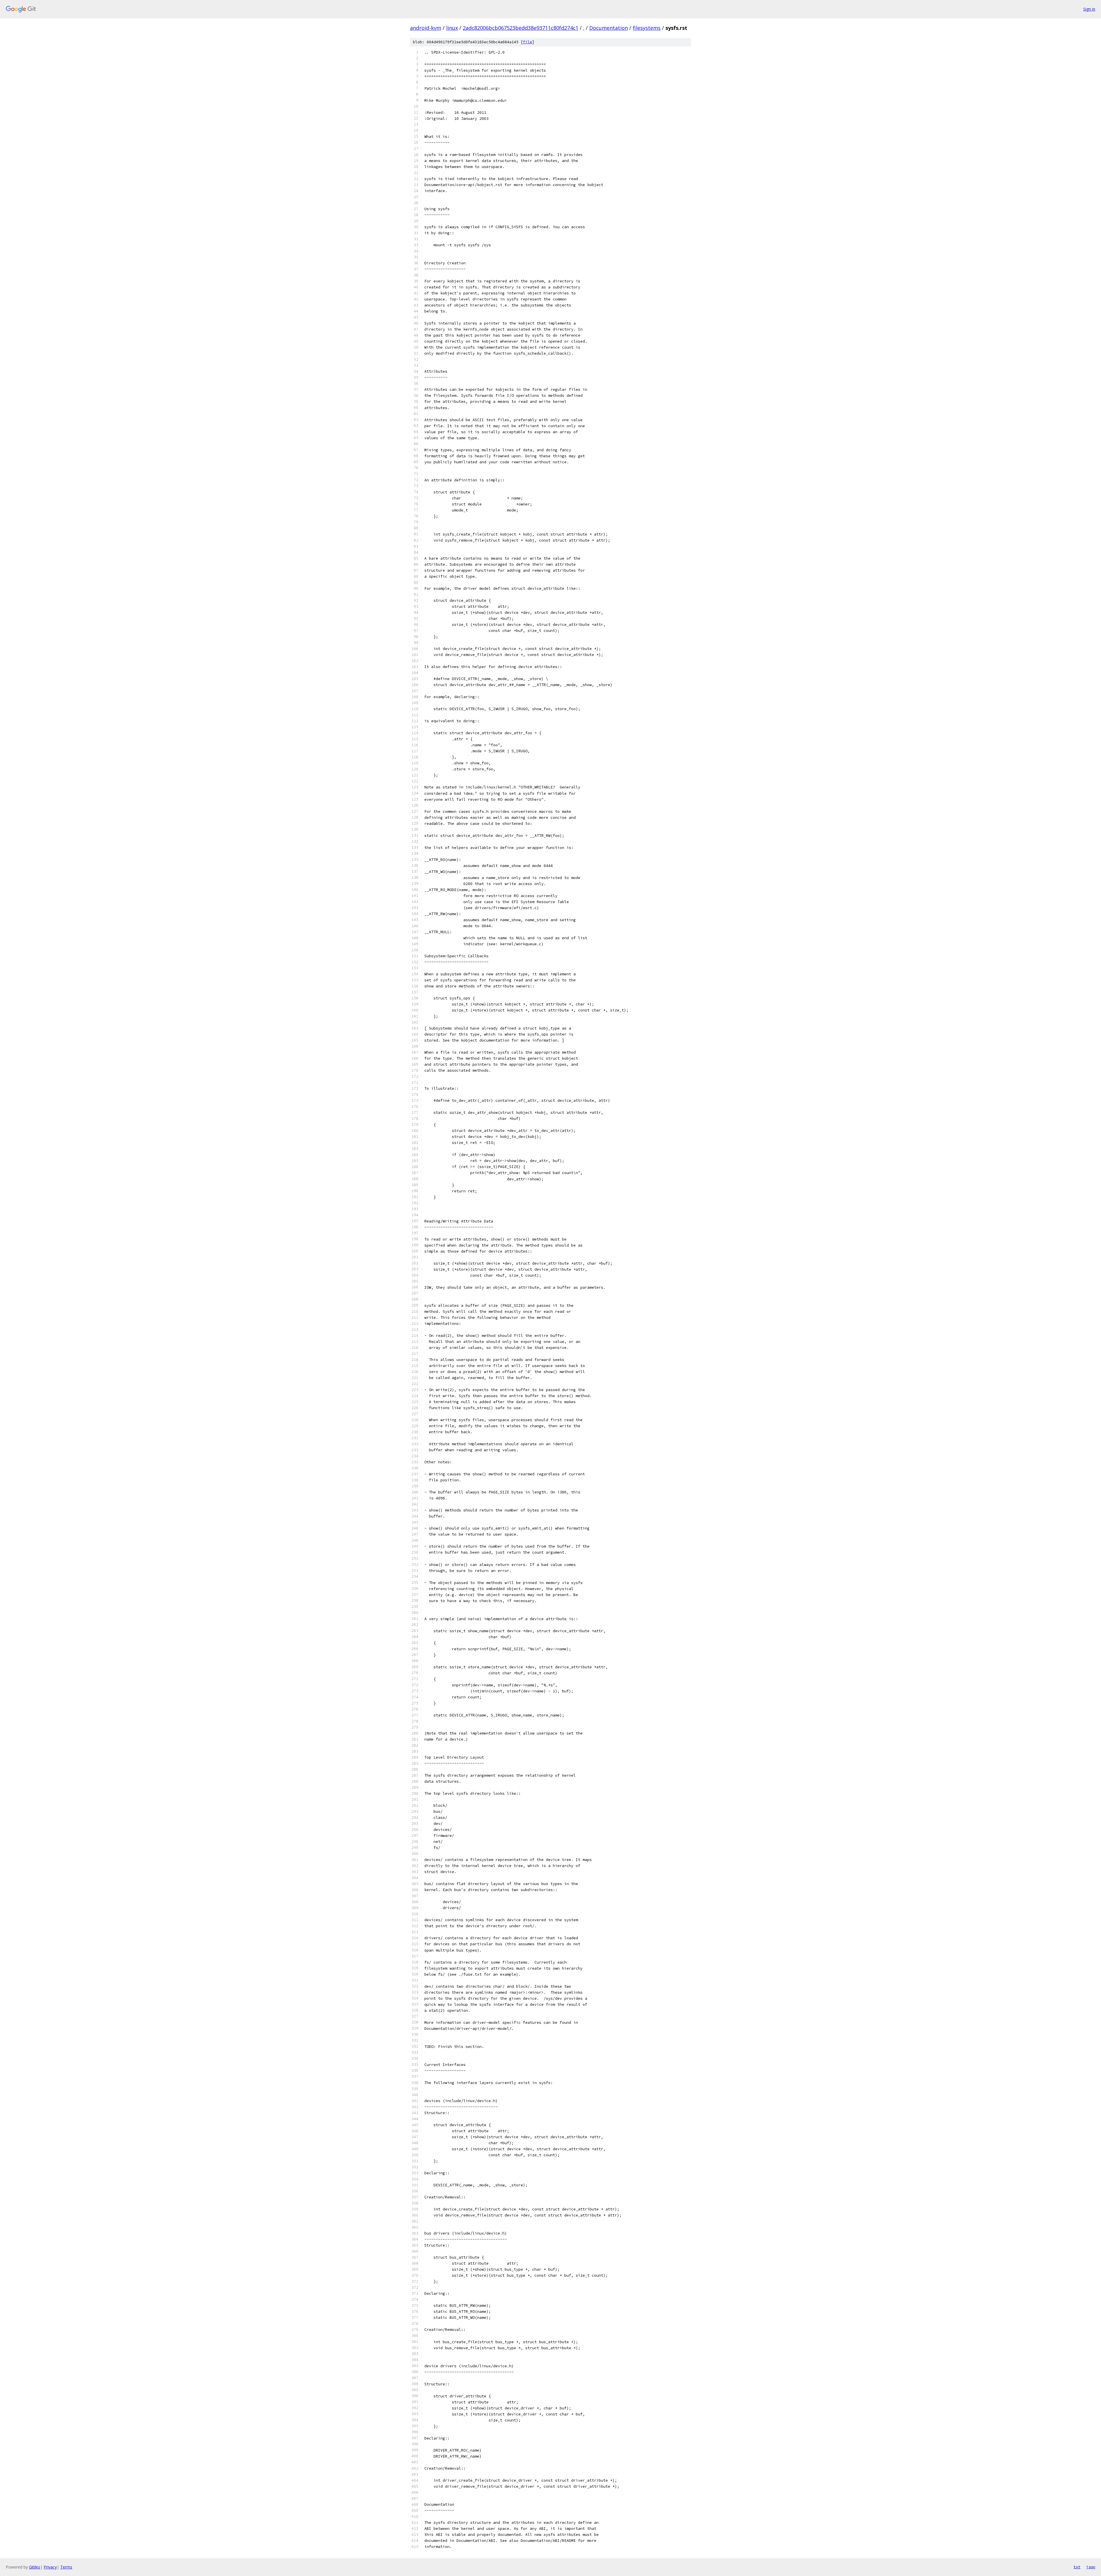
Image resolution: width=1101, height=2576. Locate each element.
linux (452, 28)
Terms (66, 2567)
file (528, 42)
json (1091, 2567)
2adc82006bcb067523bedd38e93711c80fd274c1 (521, 28)
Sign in (1089, 9)
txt (1077, 2567)
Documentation (609, 28)
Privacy (50, 2567)
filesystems (647, 28)
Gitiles (35, 2567)
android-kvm (426, 28)
